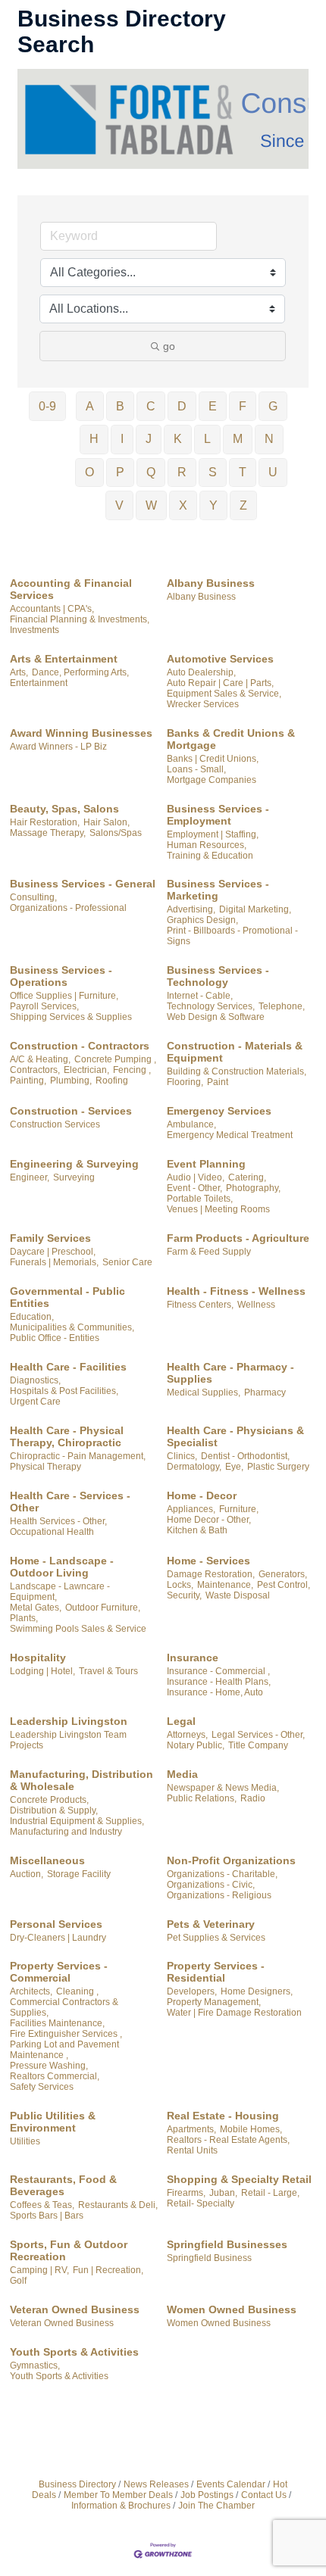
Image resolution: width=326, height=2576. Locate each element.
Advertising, (191, 909)
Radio (253, 1798)
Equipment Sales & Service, (224, 694)
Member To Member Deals (118, 2495)
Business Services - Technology (218, 976)
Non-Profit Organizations (231, 1860)
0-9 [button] (47, 406)
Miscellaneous (47, 1860)
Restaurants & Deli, (118, 2205)
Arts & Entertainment (64, 659)
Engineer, (30, 1177)
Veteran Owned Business (75, 2309)
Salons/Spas (116, 833)
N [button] (269, 439)
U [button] (273, 472)
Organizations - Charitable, (222, 1874)
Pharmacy (265, 1392)
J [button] (149, 439)
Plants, (24, 1618)
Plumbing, (71, 1081)
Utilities (25, 2141)
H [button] (94, 439)
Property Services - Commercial (59, 1972)
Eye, (234, 1467)
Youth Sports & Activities (74, 2352)
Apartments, (191, 2129)
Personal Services (56, 1924)
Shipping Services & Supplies (71, 1017)
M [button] (238, 439)
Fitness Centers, (200, 1305)
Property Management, (214, 2002)
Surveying (74, 1177)
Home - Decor (202, 1495)
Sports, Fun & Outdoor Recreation (69, 2250)
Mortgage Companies (212, 780)
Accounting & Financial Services (71, 589)
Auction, (27, 1874)
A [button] (90, 406)
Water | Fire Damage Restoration (234, 2013)
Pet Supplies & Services (216, 1938)
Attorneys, (187, 1735)
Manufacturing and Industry (66, 1832)
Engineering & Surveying (74, 1164)
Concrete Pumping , (115, 1059)
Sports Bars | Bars (47, 2216)
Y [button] (213, 505)
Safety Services (42, 2087)
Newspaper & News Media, (223, 1788)
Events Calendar (231, 2484)
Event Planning (206, 1164)
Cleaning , (77, 1991)
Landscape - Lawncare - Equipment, (60, 1592)
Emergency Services (219, 1111)
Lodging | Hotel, (42, 1671)
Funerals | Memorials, (54, 1262)
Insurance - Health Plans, (219, 1682)
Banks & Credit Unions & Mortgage (231, 739)
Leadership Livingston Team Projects (68, 1740)
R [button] (182, 472)
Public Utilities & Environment (53, 2122)
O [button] (89, 472)
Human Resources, (207, 845)
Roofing (112, 1081)
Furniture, (239, 1509)
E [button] (213, 406)
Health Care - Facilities (68, 1367)
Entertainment (39, 683)
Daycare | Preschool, (53, 1252)
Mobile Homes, (251, 2129)
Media (182, 1774)
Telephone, (282, 1006)
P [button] (120, 472)
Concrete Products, (49, 1800)
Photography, (253, 1188)
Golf (18, 2281)
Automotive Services (220, 659)
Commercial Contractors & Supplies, (64, 2007)
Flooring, (185, 1082)
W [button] (151, 505)
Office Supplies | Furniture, (64, 996)
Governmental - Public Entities (67, 1297)
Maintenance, (225, 1585)
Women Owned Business (232, 2309)
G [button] (273, 406)
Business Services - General (83, 884)
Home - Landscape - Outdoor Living (62, 1567)
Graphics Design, (202, 920)
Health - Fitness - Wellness (236, 1291)
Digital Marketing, (255, 909)
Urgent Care (35, 1402)
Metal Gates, (36, 1608)
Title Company (258, 1745)
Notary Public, (196, 1745)
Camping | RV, (39, 2270)
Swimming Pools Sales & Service (78, 1629)
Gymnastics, (35, 2365)
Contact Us (264, 2495)
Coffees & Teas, (42, 2205)
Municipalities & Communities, (72, 1327)
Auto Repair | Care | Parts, (220, 683)
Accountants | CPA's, (52, 609)
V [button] (119, 505)
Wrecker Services (203, 704)
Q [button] (151, 472)
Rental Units (192, 2150)
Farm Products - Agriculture (238, 1238)
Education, (32, 1317)
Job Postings (207, 2495)
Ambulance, (191, 1124)
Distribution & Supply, (54, 1810)
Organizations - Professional (68, 908)
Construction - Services (71, 1111)
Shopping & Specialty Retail (239, 2179)
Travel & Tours (108, 1671)
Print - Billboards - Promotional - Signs (232, 936)
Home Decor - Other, (209, 1520)
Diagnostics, (35, 1380)
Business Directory (77, 2484)
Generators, (283, 1574)
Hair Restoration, (45, 822)
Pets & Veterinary (211, 1924)
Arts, (19, 672)
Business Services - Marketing (218, 890)
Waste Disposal (238, 1595)
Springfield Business (209, 2258)
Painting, (28, 1081)
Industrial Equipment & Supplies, (77, 1821)
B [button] (120, 406)
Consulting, (33, 897)
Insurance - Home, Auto (215, 1692)
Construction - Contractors (80, 1046)
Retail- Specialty (201, 2203)
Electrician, (86, 1070)
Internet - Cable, (200, 996)
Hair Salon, (107, 822)
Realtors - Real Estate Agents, (228, 2140)
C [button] (151, 406)
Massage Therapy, (48, 833)
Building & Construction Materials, (237, 1071)
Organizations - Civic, (211, 1885)
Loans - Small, (196, 769)
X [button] (183, 505)
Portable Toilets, (200, 1199)
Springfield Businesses (227, 2244)
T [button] (243, 472)
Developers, (192, 1991)
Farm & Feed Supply (209, 1252)
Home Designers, (257, 1991)
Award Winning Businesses (81, 733)
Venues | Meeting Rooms (218, 1209)
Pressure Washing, (49, 2066)
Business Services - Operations (61, 976)
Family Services (50, 1238)
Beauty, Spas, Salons (64, 809)
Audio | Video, (196, 1177)
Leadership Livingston (69, 1721)
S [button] (213, 472)
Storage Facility (79, 1874)
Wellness (256, 1305)
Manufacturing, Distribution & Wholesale (81, 1780)
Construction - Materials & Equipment (235, 1052)
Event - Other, (194, 1188)
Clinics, (182, 1456)
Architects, (31, 1991)
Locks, (180, 1585)
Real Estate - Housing (223, 2116)
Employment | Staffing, (213, 834)
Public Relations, (202, 1798)
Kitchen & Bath (197, 1530)
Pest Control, (284, 1585)
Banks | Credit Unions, (213, 759)
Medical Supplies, (204, 1392)
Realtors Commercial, (55, 2076)
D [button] (182, 406)
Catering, (247, 1177)
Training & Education (210, 856)
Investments (34, 630)
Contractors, (35, 1070)
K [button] (178, 439)
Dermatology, (194, 1467)
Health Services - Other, (58, 1521)
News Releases (156, 2484)
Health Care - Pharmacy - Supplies (230, 1373)
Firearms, (186, 2193)
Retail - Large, (270, 2193)
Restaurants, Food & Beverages (63, 2185)
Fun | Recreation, (108, 2270)
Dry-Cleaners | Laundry (58, 1938)
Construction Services (55, 1124)
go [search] (169, 346)
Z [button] (243, 505)
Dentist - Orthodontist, (245, 1456)
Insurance (193, 1658)
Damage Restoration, (211, 1574)
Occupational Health (52, 1532)
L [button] (207, 439)
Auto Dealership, (201, 672)
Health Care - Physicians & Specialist (235, 1436)
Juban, (223, 2193)
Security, (184, 1595)
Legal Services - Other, (258, 1735)
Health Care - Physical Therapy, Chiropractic (67, 1436)
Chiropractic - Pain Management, (78, 1456)
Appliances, (191, 1509)
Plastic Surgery (278, 1467)
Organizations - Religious (219, 1895)
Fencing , (132, 1070)
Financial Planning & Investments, (80, 619)
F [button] (243, 406)
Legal (181, 1721)
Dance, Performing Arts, (80, 672)
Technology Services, (211, 1006)
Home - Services (208, 1561)
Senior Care (127, 1262)
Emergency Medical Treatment (230, 1135)
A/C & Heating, (40, 1059)
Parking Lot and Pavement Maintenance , (64, 2050)
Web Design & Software (216, 1017)
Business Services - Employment (218, 815)
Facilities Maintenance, (57, 2023)
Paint (218, 1082)
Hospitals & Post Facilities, (64, 1391)
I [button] (122, 439)
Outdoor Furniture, (103, 1608)
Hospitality (38, 1658)
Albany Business (211, 583)
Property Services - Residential (216, 1972)
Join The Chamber (216, 2506)
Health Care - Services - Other (70, 1502)
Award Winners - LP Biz (58, 747)
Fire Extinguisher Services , (66, 2034)
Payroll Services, (44, 1006)
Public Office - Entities (55, 1338)
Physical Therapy (45, 1467)
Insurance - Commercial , (218, 1671)
